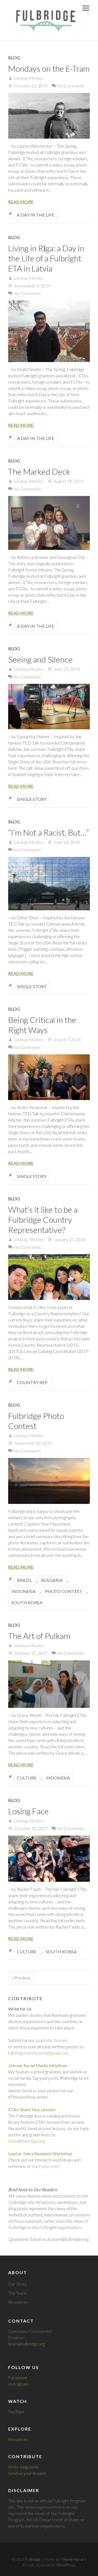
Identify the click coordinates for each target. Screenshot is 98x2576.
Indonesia (24, 1591)
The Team (17, 2293)
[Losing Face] (49, 1859)
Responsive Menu (86, 8)
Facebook (18, 2378)
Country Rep (32, 1382)
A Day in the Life (36, 215)
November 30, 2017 (33, 1443)
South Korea (27, 1602)
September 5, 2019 (32, 286)
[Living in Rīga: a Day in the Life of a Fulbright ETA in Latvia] (49, 331)
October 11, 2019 (30, 86)
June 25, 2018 (66, 669)
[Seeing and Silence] (49, 707)
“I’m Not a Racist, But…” (49, 832)
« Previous (21, 1978)
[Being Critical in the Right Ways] (49, 1077)
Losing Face (28, 1811)
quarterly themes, (52, 2040)
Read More (21, 202)
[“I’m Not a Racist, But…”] (49, 884)
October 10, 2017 (30, 1828)
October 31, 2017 (30, 1653)
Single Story (32, 799)
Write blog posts (23, 2467)
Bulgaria (52, 1580)
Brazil (24, 1580)
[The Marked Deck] (49, 523)
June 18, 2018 (66, 842)
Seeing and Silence (40, 659)
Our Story (17, 2284)
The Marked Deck (39, 471)
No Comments (71, 86)
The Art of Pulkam (39, 1636)
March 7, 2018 (67, 1039)
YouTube (16, 2412)
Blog (14, 58)
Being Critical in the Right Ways (42, 1025)
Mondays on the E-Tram (49, 68)
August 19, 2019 (68, 481)
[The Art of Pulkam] (49, 1684)
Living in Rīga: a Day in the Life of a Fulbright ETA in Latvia (46, 258)
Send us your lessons (27, 2473)
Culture (27, 1778)
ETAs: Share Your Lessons (32, 2109)
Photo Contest (64, 1591)
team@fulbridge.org (26, 2344)
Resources (18, 2302)
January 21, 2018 (69, 1239)
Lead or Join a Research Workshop (40, 2153)
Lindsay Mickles (28, 78)
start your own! (46, 2166)
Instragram (18, 2384)
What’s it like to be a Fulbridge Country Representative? (43, 1220)
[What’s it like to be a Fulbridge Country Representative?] (49, 1277)
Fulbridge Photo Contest (36, 1421)
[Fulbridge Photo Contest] (49, 1481)
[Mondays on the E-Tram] (49, 116)
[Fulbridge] (44, 20)
